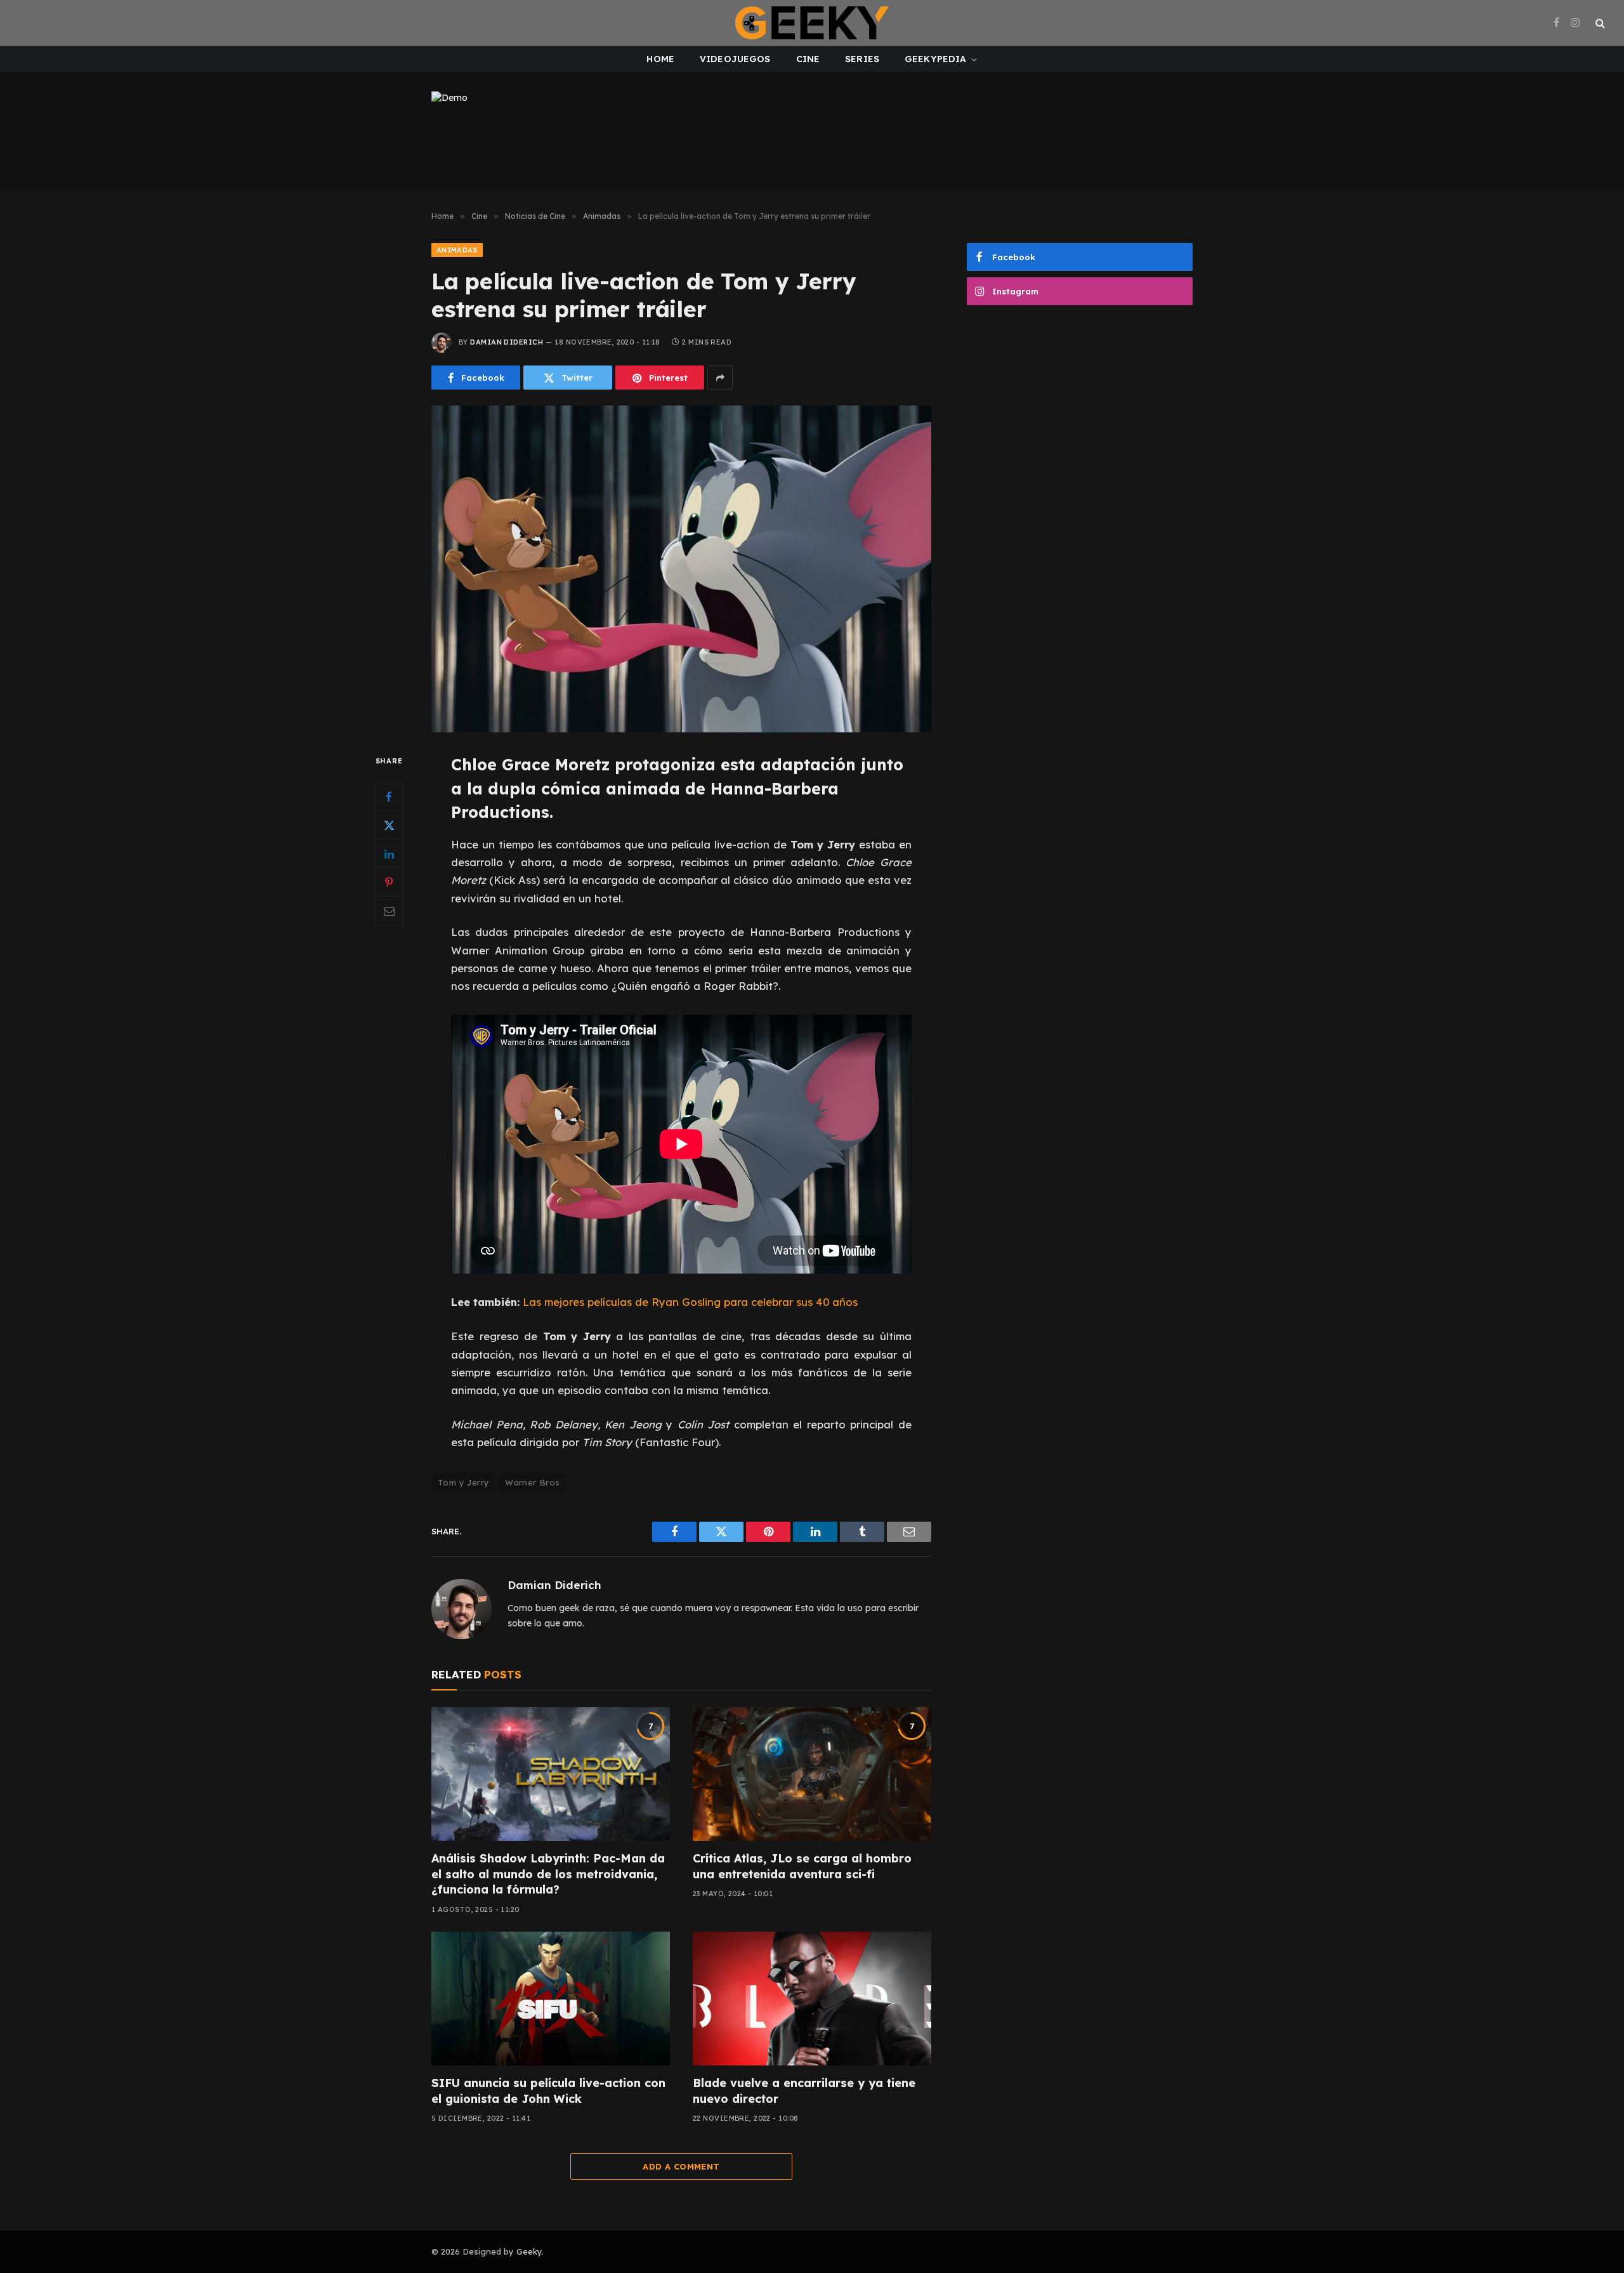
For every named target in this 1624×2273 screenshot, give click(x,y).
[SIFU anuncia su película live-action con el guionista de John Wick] (551, 1999)
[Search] (1599, 23)
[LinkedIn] (389, 854)
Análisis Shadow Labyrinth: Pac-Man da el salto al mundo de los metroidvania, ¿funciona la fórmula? (548, 1874)
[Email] (389, 911)
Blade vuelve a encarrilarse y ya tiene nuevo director (804, 2091)
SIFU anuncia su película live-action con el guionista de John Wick (548, 2091)
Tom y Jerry (463, 1482)
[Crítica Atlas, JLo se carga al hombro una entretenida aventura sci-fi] (812, 1774)
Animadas (457, 250)
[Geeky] (812, 23)
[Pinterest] (389, 883)
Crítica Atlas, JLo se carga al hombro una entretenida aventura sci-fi (802, 1866)
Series (862, 59)
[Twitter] (389, 826)
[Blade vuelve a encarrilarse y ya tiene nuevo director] (812, 1999)
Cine (808, 59)
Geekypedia (935, 59)
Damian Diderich (507, 342)
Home (660, 59)
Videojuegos (735, 59)
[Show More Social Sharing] (720, 378)
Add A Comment (681, 2166)
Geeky (529, 2251)
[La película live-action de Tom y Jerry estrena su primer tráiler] (681, 569)
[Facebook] (389, 797)
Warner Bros (532, 1482)
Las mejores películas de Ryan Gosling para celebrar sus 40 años (690, 1302)
